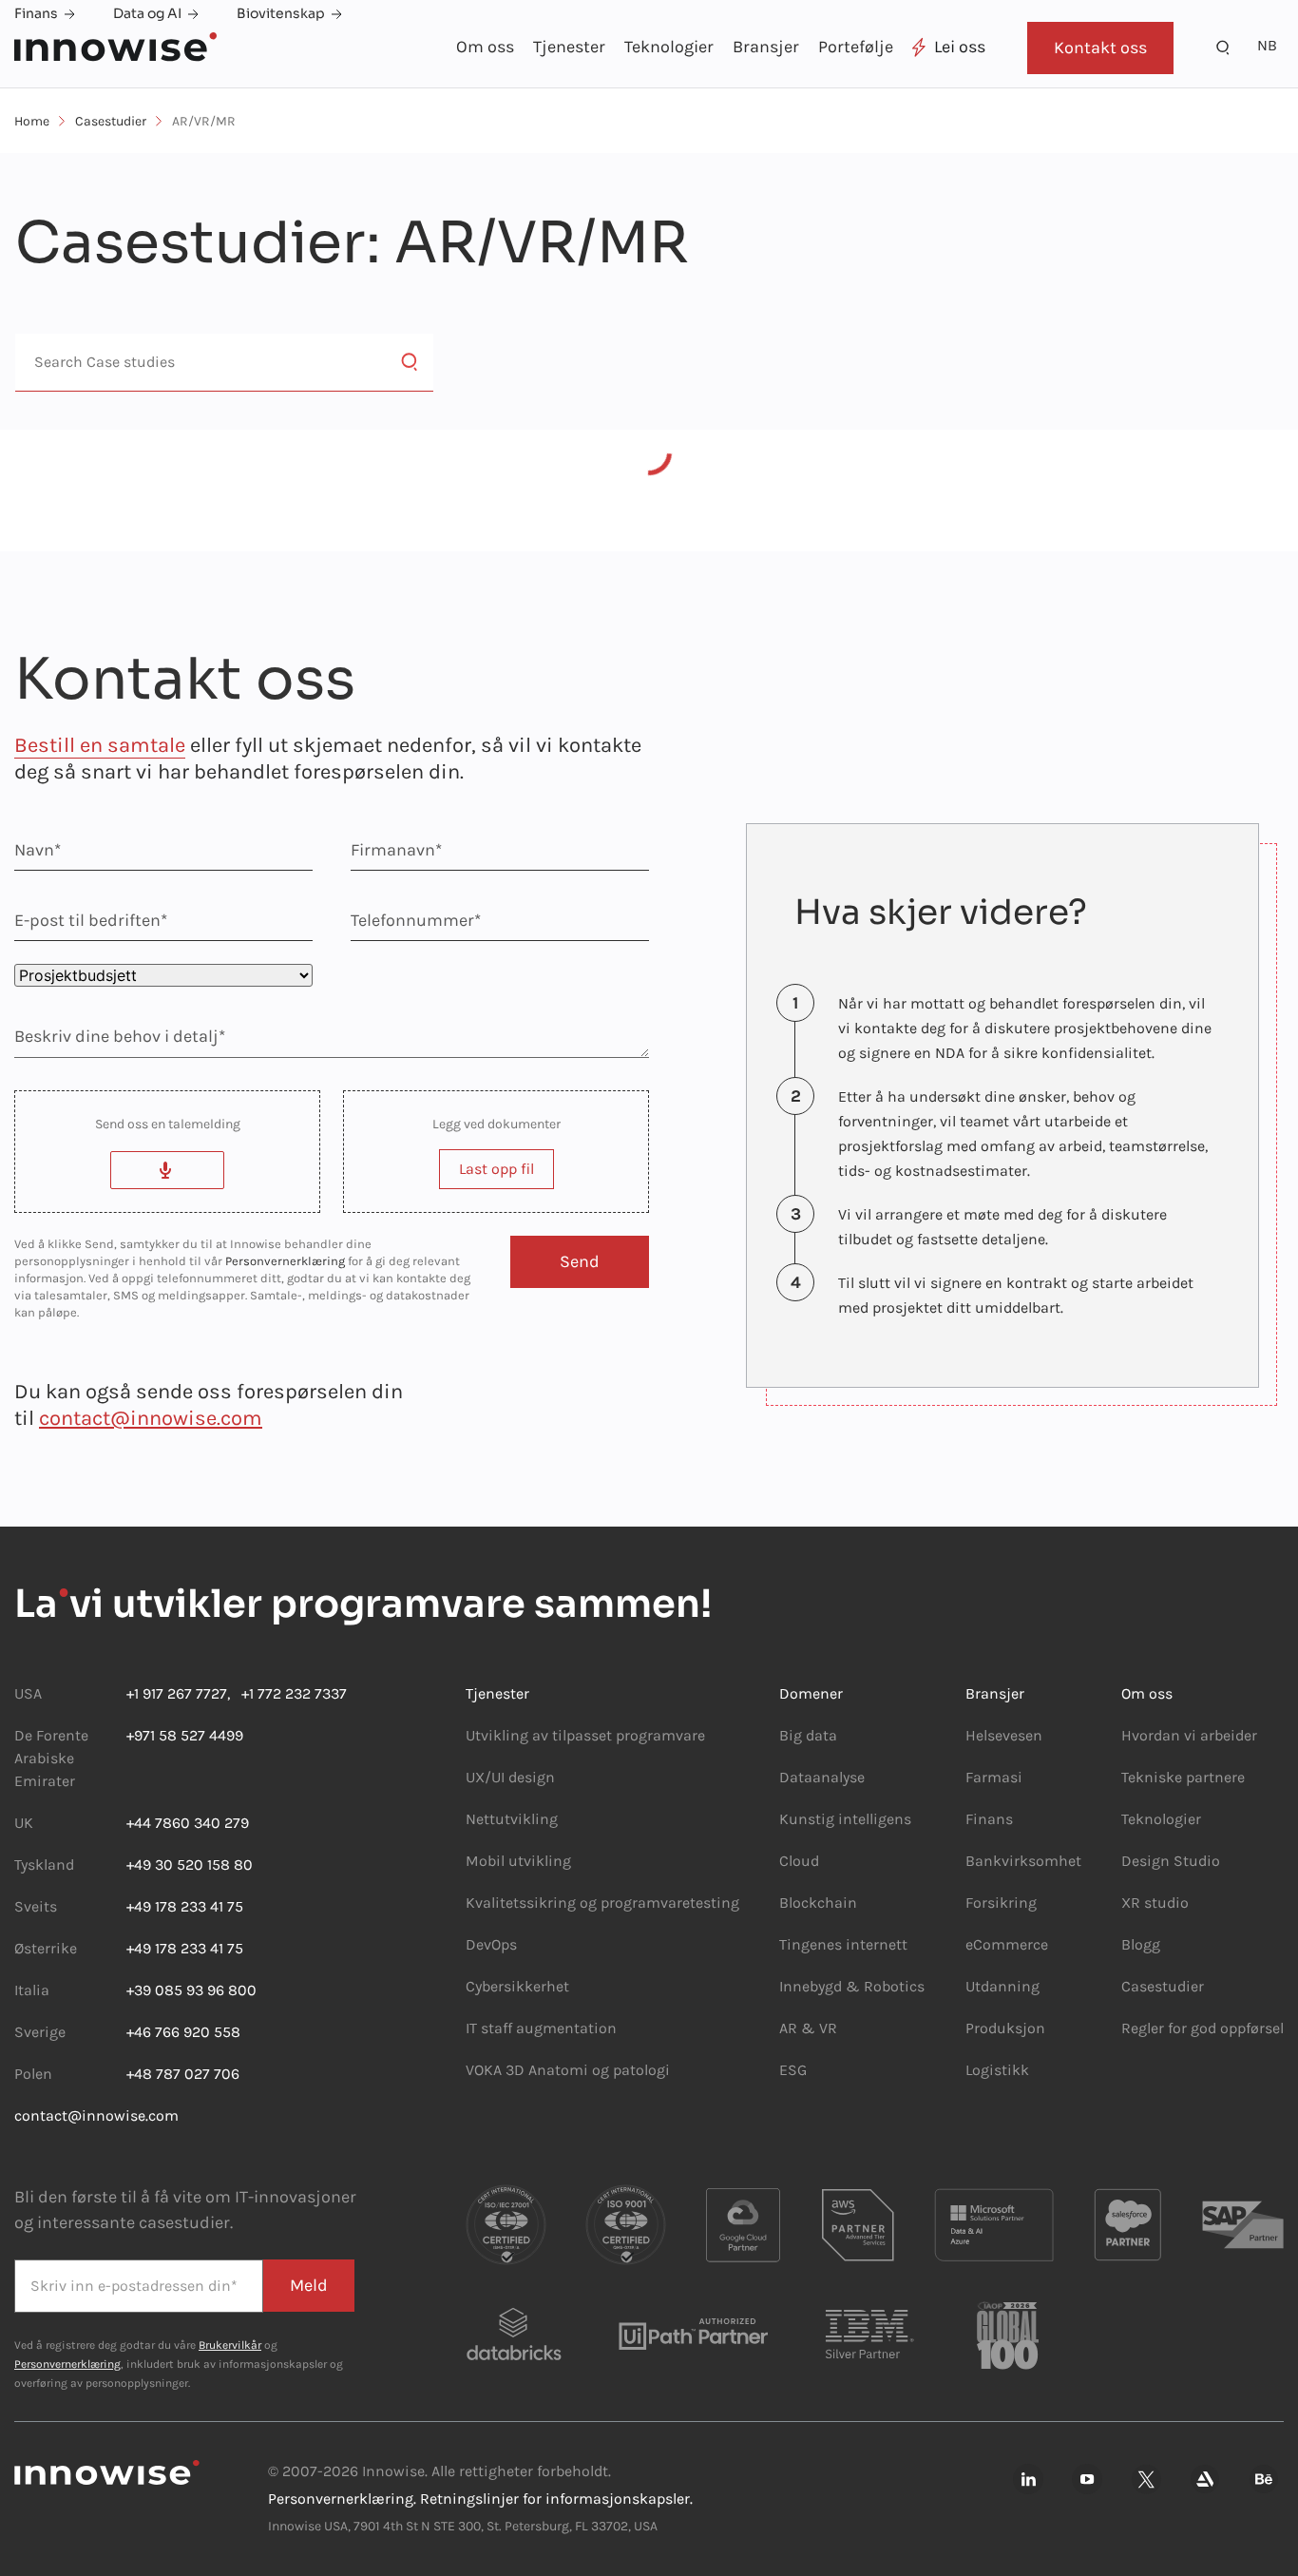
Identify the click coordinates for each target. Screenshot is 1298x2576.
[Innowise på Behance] (1264, 2480)
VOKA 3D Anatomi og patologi (568, 2070)
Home (32, 121)
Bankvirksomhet (1023, 1861)
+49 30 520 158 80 (190, 1865)
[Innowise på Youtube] (1087, 2480)
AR (788, 2028)
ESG (793, 2070)
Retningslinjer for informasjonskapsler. (556, 2499)
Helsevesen (1004, 1735)
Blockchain (818, 1903)
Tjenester (569, 47)
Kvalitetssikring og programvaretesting (602, 1903)
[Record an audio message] (167, 1170)
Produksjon (1005, 2028)
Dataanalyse (822, 1777)
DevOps (491, 1944)
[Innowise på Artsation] (1205, 2480)
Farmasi (994, 1777)
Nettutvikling (512, 1819)
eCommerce (1007, 1944)
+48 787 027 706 (183, 2074)
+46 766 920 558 (183, 2032)
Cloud (799, 1861)
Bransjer (766, 47)
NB (1267, 45)
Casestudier (111, 121)
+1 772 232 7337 (288, 1693)
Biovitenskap (281, 13)
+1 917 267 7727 (177, 1693)
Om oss (485, 47)
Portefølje (856, 47)
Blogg (1141, 1944)
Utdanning (1002, 1986)
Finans (36, 13)
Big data (808, 1735)
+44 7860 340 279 (188, 1823)
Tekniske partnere (1183, 1777)
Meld (309, 2285)
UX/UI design (510, 1777)
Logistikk (997, 2070)
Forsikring (1001, 1903)
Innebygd (812, 1986)
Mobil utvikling (518, 1861)
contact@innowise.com (151, 1418)
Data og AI (147, 13)
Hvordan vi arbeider (1189, 1735)
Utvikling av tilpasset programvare (585, 1735)
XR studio (1155, 1903)
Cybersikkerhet (517, 1986)
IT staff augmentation (541, 2028)
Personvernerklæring (285, 1261)
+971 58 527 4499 (185, 1735)
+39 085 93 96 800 (191, 1990)
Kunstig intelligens (845, 1819)
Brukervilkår (230, 2345)
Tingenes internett (843, 1944)
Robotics (892, 1986)
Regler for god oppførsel (1203, 2028)
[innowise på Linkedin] (1028, 2480)
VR (828, 2028)
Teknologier (669, 47)
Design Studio (1171, 1861)
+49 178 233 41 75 (185, 1906)
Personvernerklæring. (342, 2499)
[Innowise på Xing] (1146, 2480)
